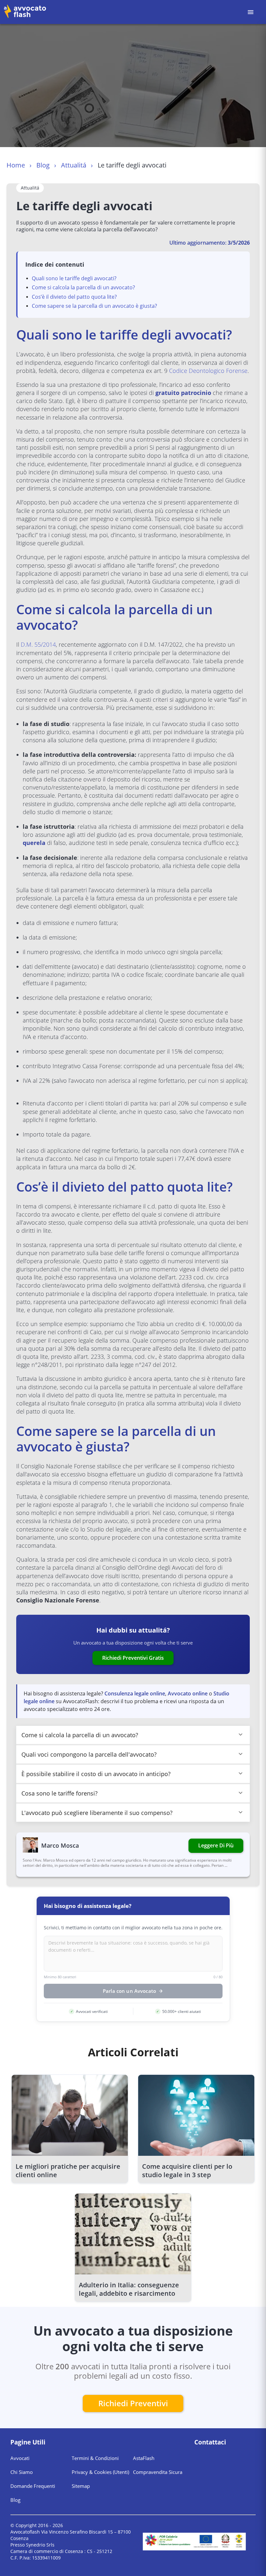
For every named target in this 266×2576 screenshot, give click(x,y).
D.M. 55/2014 (38, 644)
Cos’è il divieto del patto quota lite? (74, 297)
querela (34, 843)
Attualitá (74, 165)
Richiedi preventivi (133, 2403)
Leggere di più (216, 1845)
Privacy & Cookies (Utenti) (100, 2472)
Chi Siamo (22, 2472)
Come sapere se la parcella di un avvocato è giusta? (94, 306)
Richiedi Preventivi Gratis (133, 1658)
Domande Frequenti (33, 2486)
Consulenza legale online (135, 1693)
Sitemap (81, 2486)
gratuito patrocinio (183, 393)
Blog (43, 165)
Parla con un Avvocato (129, 1991)
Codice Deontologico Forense (208, 371)
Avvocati (20, 2458)
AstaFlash (144, 2458)
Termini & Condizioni (95, 2458)
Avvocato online (188, 1693)
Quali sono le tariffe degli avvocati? (74, 278)
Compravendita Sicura (158, 2472)
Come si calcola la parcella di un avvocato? (83, 287)
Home (16, 165)
